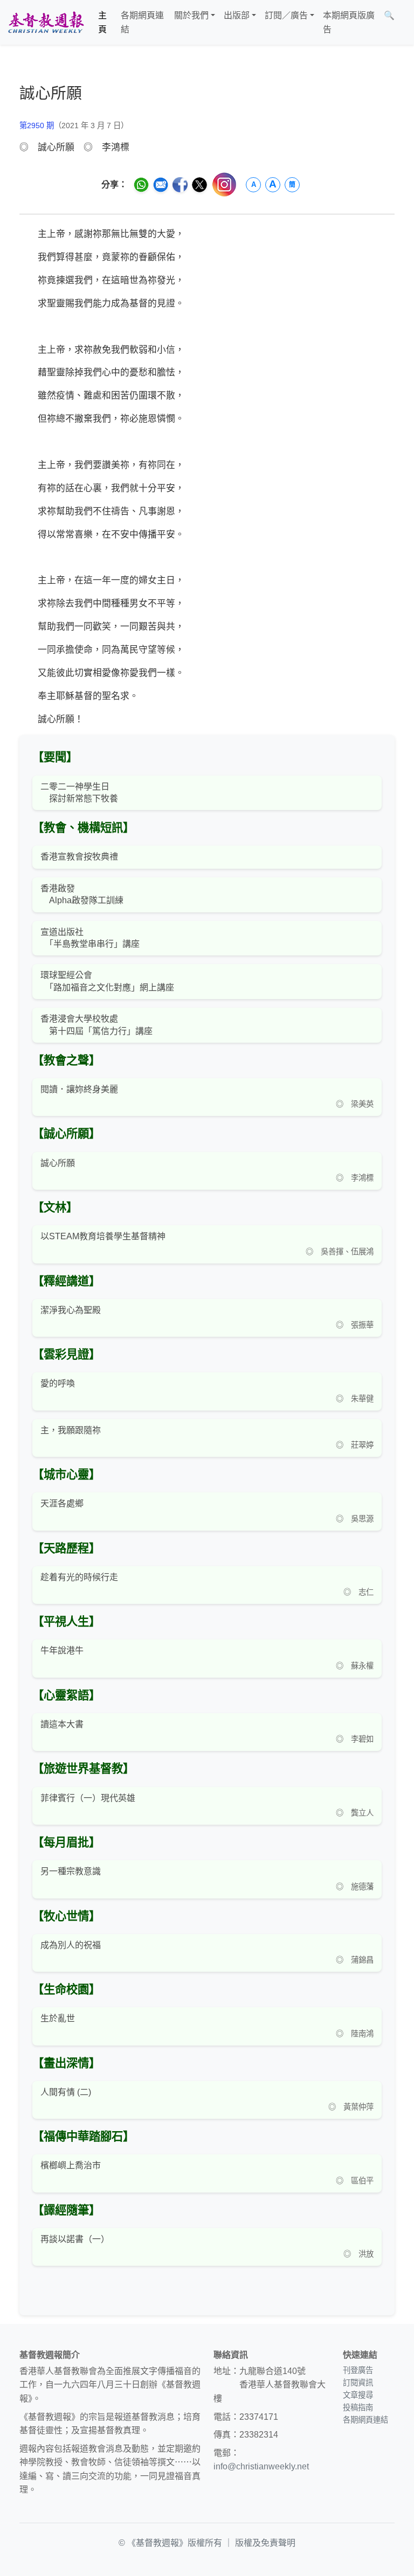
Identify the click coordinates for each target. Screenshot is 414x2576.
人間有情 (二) (66, 2092)
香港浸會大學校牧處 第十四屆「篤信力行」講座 (96, 1025)
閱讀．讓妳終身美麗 (79, 1089)
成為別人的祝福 (71, 1945)
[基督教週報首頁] (46, 22)
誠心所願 (58, 1163)
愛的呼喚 (58, 1383)
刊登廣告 (358, 2370)
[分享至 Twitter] (199, 185)
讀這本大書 (62, 1724)
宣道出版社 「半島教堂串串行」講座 (90, 938)
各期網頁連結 (142, 22)
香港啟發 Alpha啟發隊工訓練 (82, 894)
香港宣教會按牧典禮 (79, 857)
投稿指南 (358, 2407)
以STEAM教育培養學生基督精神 (103, 1236)
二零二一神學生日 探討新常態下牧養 (79, 793)
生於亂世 (58, 2018)
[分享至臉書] (180, 185)
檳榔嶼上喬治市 (71, 2165)
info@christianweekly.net (261, 2466)
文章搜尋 (358, 2395)
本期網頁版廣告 (349, 22)
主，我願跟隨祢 (71, 1430)
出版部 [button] (237, 15)
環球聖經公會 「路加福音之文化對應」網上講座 (107, 981)
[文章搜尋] (403, 22)
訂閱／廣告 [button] (286, 15)
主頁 (102, 22)
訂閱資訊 (358, 2383)
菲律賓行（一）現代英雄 (88, 1798)
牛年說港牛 (62, 1650)
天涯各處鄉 (62, 1503)
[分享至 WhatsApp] (141, 185)
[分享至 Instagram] (224, 184)
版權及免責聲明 (265, 2543)
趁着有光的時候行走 (79, 1577)
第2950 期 (37, 125)
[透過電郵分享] (161, 185)
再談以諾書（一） (75, 2239)
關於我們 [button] (191, 15)
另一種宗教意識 (71, 1871)
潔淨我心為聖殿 (71, 1310)
